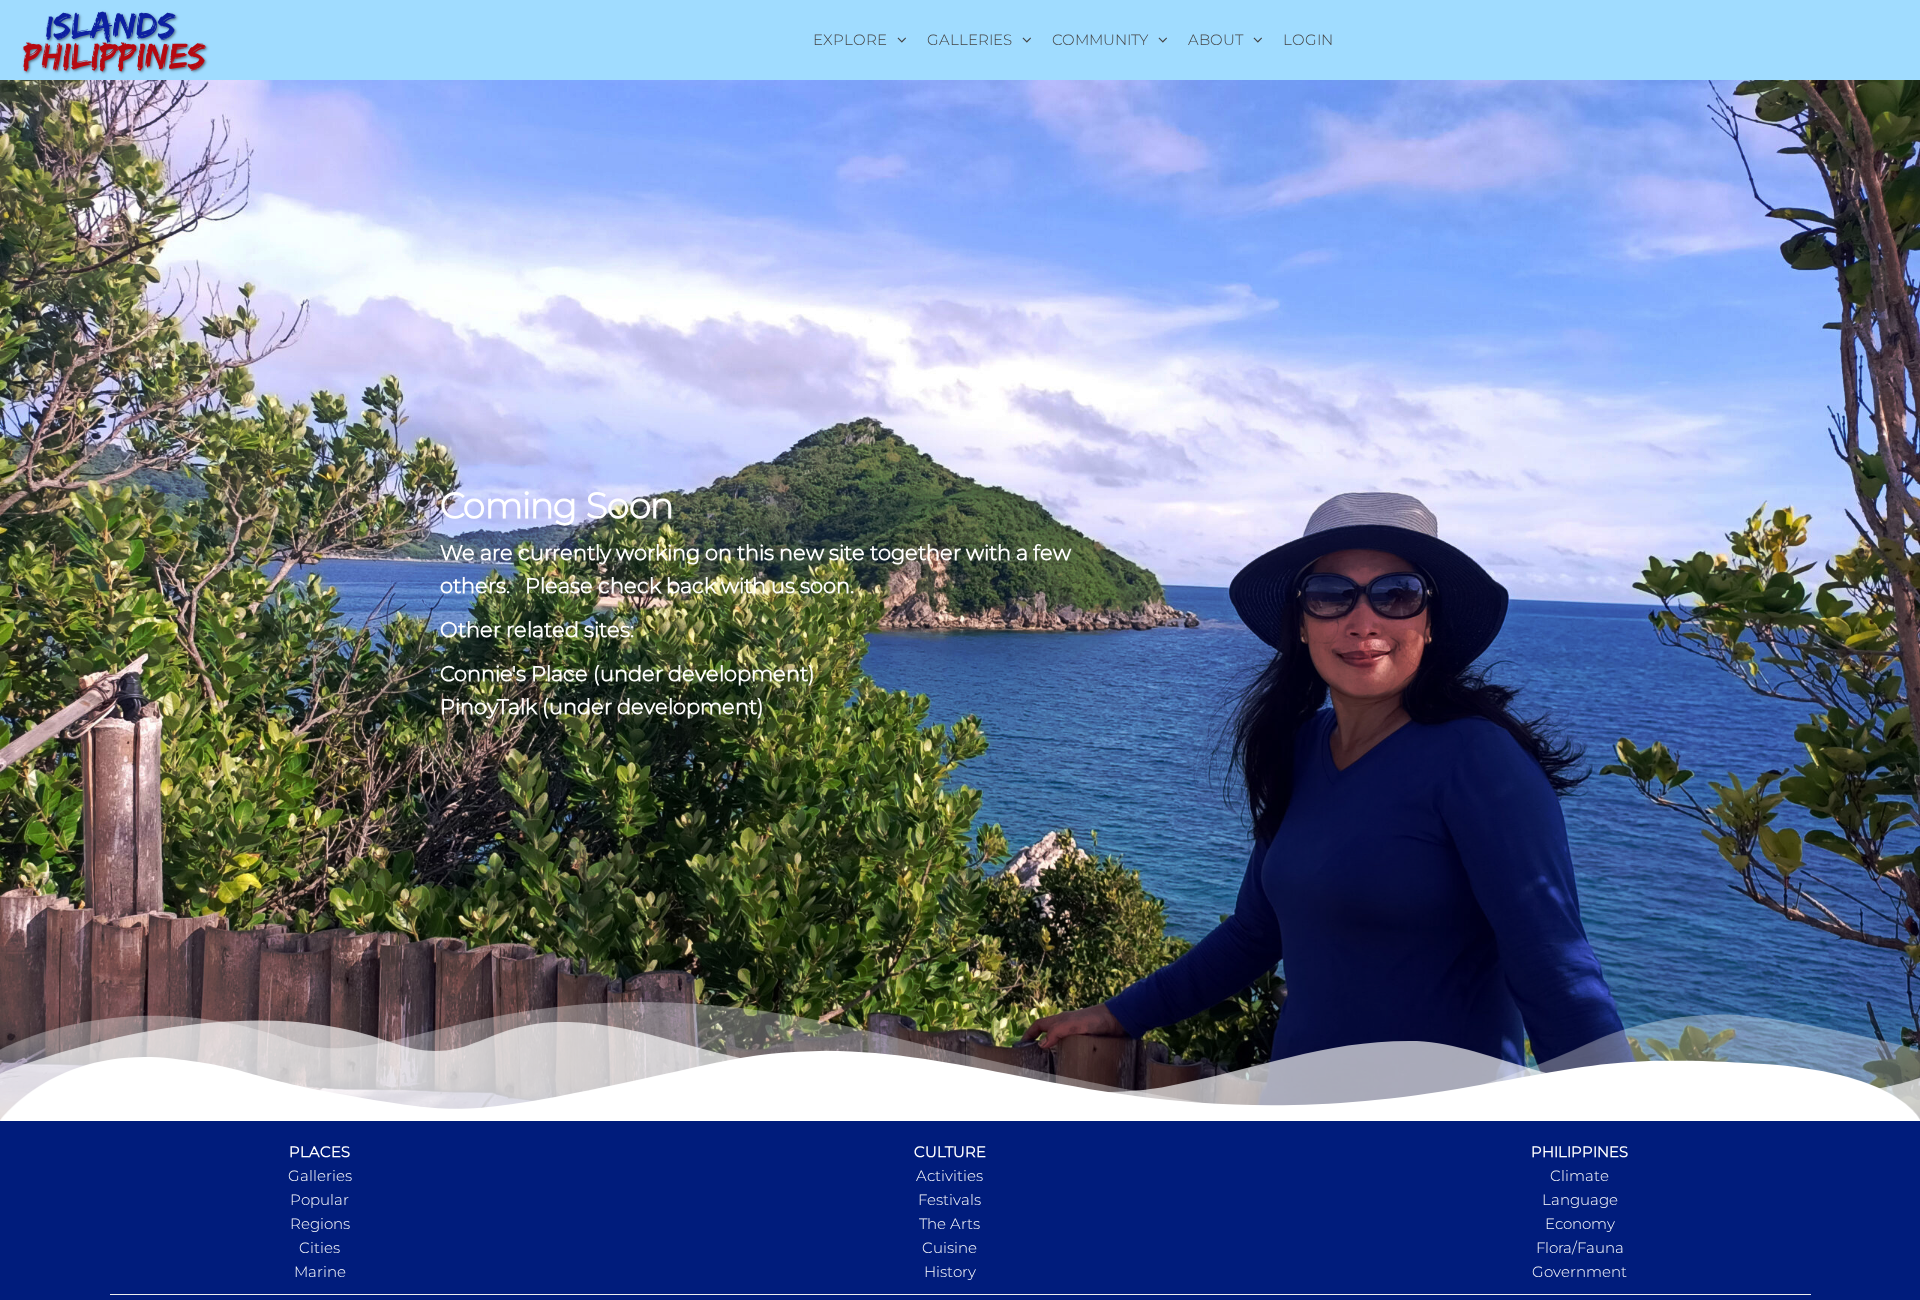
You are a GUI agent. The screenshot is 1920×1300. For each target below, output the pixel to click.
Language (1580, 1199)
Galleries (969, 39)
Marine (320, 1271)
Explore (850, 39)
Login (1308, 39)
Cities (319, 1247)
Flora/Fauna (1580, 1247)
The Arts (949, 1223)
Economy (1580, 1223)
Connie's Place (514, 673)
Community (1100, 39)
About (1215, 39)
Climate (1579, 1175)
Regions (320, 1223)
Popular (319, 1199)
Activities (949, 1175)
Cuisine (949, 1247)
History (950, 1271)
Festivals (949, 1199)
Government (1579, 1271)
